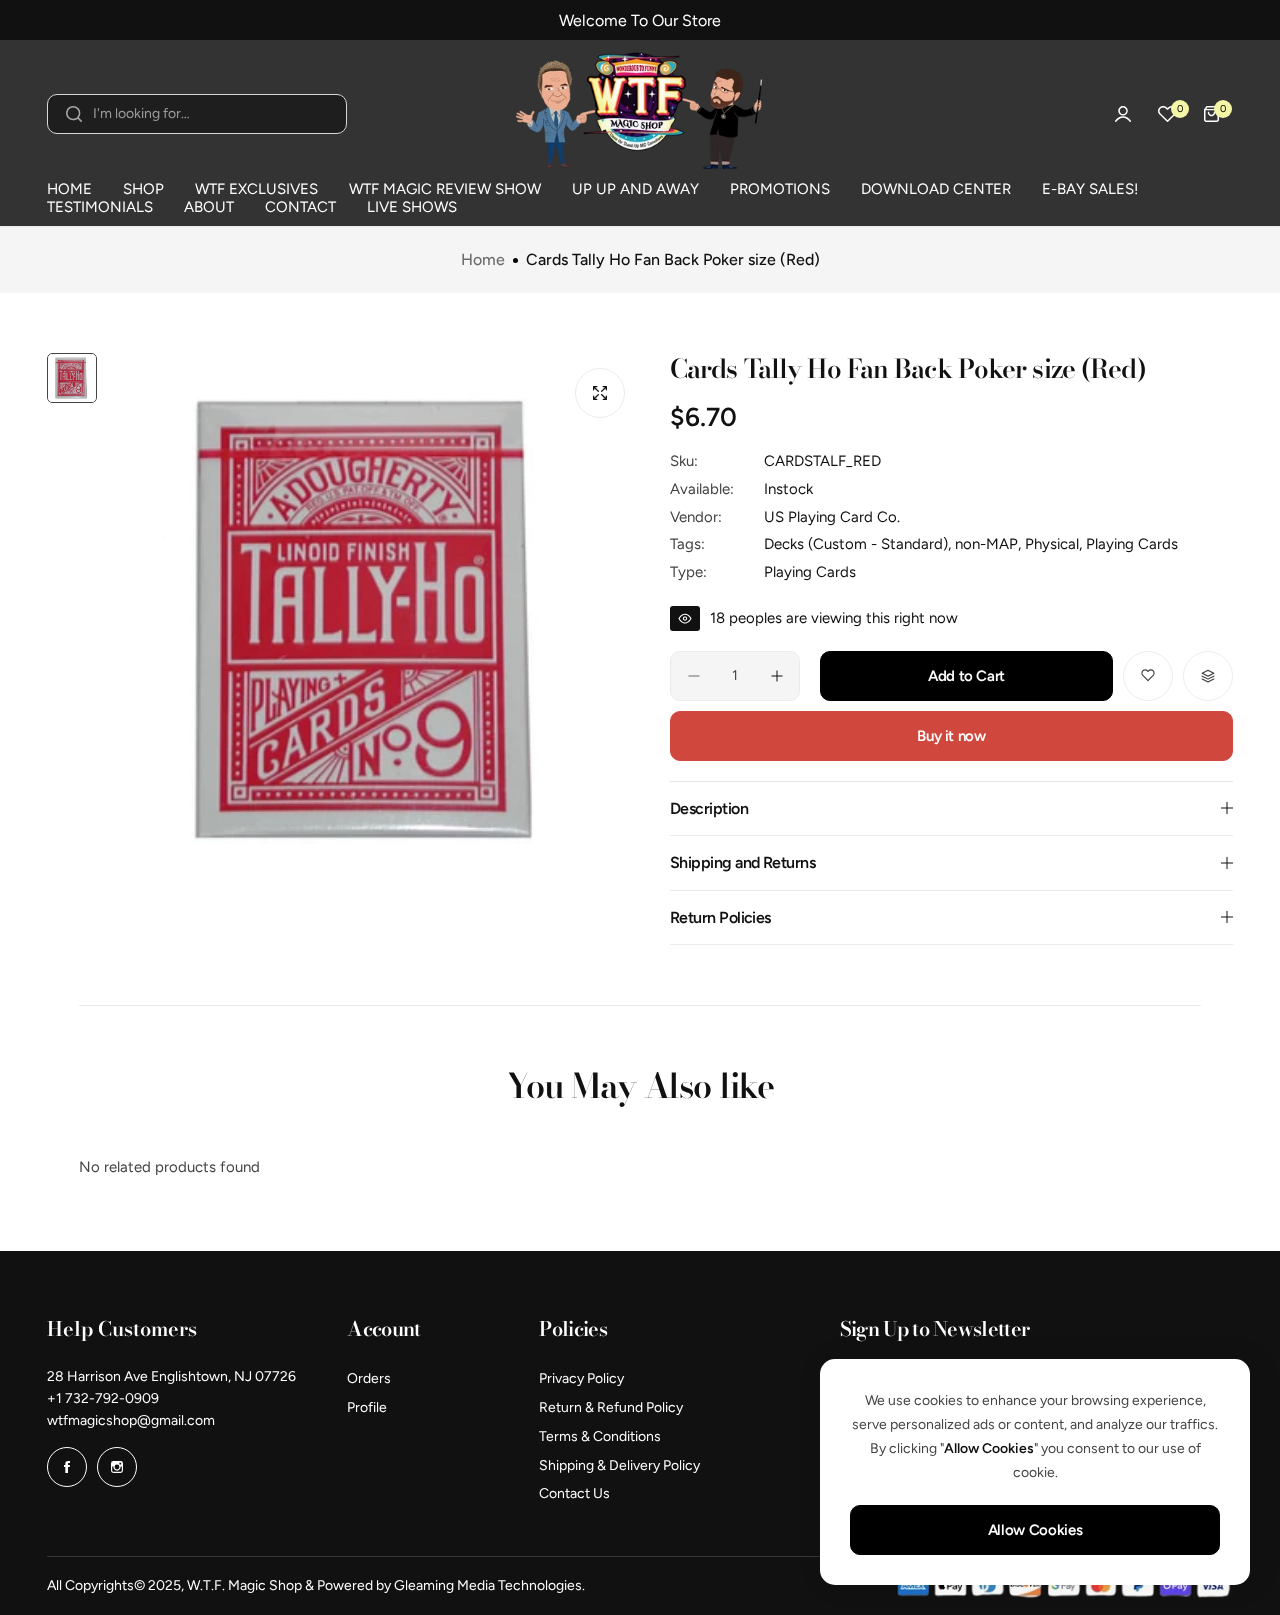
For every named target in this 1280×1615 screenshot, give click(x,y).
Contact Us (574, 1493)
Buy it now (951, 736)
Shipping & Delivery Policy (619, 1465)
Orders (369, 1378)
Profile (367, 1407)
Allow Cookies (1035, 1530)
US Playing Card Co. (832, 517)
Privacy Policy (581, 1378)
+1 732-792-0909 (103, 1398)
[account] (1123, 114)
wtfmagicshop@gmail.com (131, 1420)
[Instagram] (117, 1467)
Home (483, 260)
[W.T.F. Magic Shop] (640, 113)
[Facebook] (67, 1467)
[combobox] (197, 114)
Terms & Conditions (600, 1436)
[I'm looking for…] (74, 114)
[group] (373, 619)
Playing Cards (810, 572)
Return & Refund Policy (611, 1407)
